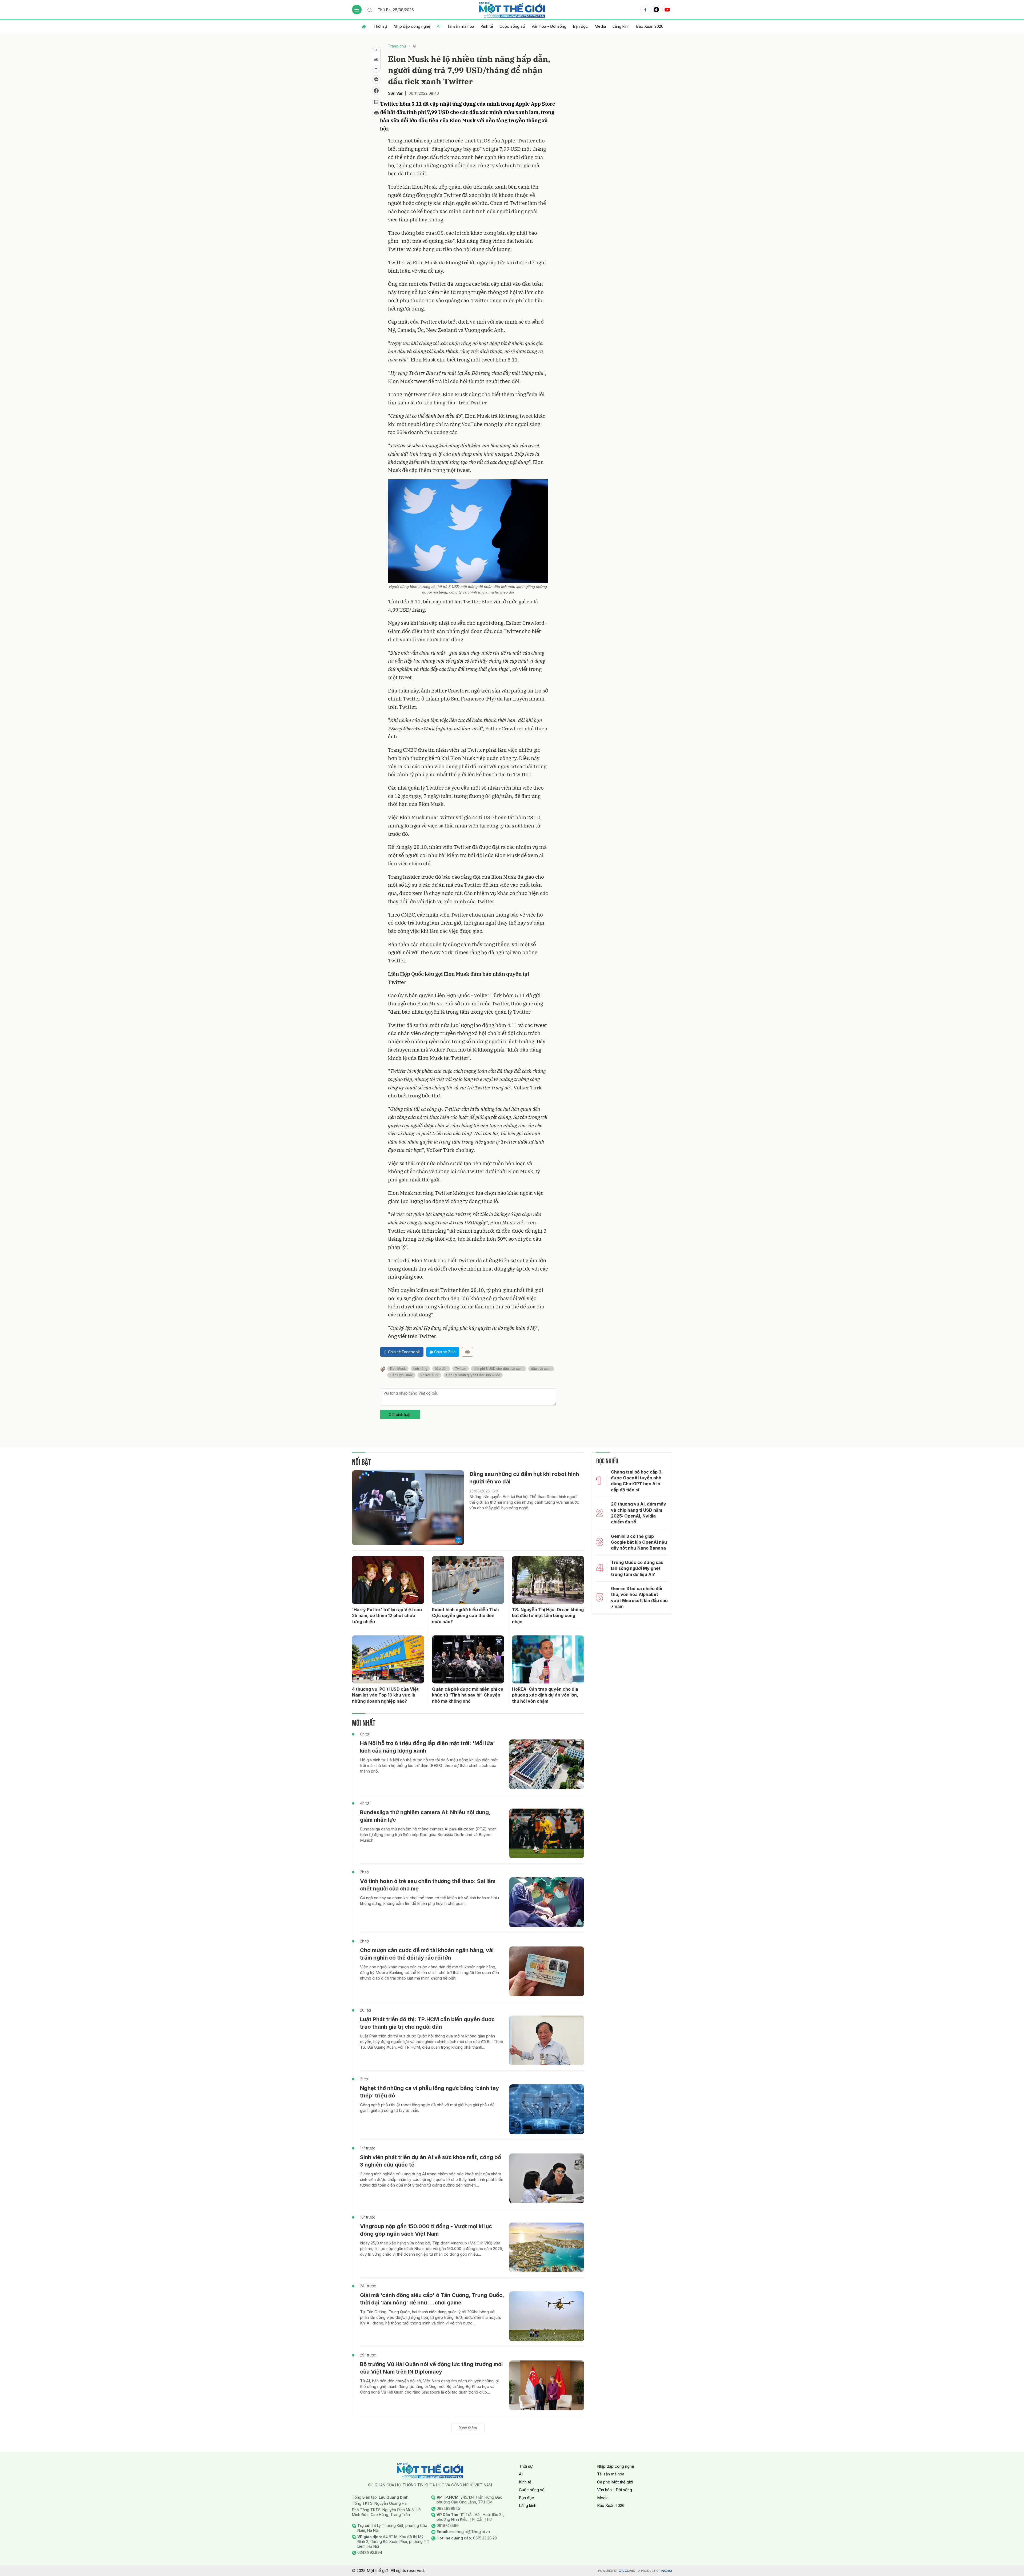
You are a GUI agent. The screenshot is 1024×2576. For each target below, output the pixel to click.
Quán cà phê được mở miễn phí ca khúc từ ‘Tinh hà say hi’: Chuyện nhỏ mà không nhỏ (468, 1695)
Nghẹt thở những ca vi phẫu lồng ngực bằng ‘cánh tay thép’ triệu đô (429, 2092)
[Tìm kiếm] (370, 10)
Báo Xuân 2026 (650, 26)
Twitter (461, 1369)
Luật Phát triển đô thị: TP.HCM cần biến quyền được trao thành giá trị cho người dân (427, 2023)
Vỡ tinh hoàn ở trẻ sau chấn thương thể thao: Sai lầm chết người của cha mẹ (428, 1885)
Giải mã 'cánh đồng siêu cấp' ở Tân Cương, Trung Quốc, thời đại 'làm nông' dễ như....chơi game (432, 2299)
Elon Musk (398, 1369)
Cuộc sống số (512, 26)
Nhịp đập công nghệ (412, 26)
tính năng (420, 1369)
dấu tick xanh (541, 1369)
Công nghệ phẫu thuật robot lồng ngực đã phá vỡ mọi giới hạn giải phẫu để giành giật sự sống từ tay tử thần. (427, 2108)
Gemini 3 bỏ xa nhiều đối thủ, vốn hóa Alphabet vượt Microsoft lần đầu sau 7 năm (639, 1597)
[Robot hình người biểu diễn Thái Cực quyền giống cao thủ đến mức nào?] (468, 1580)
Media (600, 26)
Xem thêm (468, 2428)
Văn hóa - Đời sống (549, 26)
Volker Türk (429, 1375)
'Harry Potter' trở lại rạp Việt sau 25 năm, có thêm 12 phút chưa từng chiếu (387, 1616)
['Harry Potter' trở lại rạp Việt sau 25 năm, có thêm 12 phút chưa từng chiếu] (388, 1580)
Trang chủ (397, 46)
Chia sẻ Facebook (404, 1352)
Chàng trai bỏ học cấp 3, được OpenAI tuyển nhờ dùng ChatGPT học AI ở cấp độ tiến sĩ (637, 1481)
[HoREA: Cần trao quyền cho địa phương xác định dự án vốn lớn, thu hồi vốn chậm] (548, 1659)
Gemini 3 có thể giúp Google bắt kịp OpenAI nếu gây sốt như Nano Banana (639, 1542)
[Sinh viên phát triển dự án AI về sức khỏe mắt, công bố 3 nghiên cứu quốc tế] (547, 2178)
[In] (467, 1352)
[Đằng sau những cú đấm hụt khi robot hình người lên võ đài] (408, 1508)
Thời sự (380, 26)
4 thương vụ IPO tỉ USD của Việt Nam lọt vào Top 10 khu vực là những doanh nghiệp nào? (385, 1695)
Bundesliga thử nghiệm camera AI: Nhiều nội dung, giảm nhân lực (425, 1816)
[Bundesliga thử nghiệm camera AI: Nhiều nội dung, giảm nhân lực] (547, 1834)
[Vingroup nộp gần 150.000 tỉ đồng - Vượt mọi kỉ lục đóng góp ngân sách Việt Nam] (547, 2247)
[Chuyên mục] (357, 10)
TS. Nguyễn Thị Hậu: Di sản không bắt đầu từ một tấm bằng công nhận (548, 1616)
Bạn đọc (580, 26)
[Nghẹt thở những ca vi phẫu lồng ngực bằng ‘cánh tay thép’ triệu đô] (547, 2109)
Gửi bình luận (400, 1414)
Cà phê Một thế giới (615, 2482)
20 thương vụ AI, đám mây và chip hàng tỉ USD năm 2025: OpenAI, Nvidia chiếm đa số (639, 1513)
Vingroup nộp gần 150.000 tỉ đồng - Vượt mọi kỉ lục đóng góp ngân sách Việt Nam (426, 2230)
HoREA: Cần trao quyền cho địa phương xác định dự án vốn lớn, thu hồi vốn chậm (545, 1695)
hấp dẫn (441, 1369)
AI (439, 26)
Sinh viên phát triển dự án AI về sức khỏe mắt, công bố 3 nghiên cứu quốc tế (431, 2161)
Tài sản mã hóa (461, 26)
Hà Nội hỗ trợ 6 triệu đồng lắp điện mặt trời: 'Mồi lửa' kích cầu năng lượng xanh (427, 1747)
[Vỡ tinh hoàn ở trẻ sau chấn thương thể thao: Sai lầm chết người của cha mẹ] (547, 1902)
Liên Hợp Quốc (401, 1375)
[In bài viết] (376, 113)
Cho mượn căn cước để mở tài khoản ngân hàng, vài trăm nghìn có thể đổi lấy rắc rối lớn (427, 1954)
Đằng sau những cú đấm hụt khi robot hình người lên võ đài (524, 1478)
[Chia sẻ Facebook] (376, 91)
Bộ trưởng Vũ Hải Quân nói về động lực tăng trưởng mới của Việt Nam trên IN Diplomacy (431, 2368)
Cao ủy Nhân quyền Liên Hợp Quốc (473, 1375)
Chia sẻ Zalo (445, 1352)
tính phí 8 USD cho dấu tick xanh (499, 1369)
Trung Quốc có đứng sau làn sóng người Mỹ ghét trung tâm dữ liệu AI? (637, 1568)
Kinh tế (487, 26)
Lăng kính (621, 26)
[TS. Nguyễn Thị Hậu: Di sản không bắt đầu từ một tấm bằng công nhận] (548, 1580)
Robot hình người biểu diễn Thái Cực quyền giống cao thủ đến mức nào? (465, 1616)
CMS (627, 2571)
